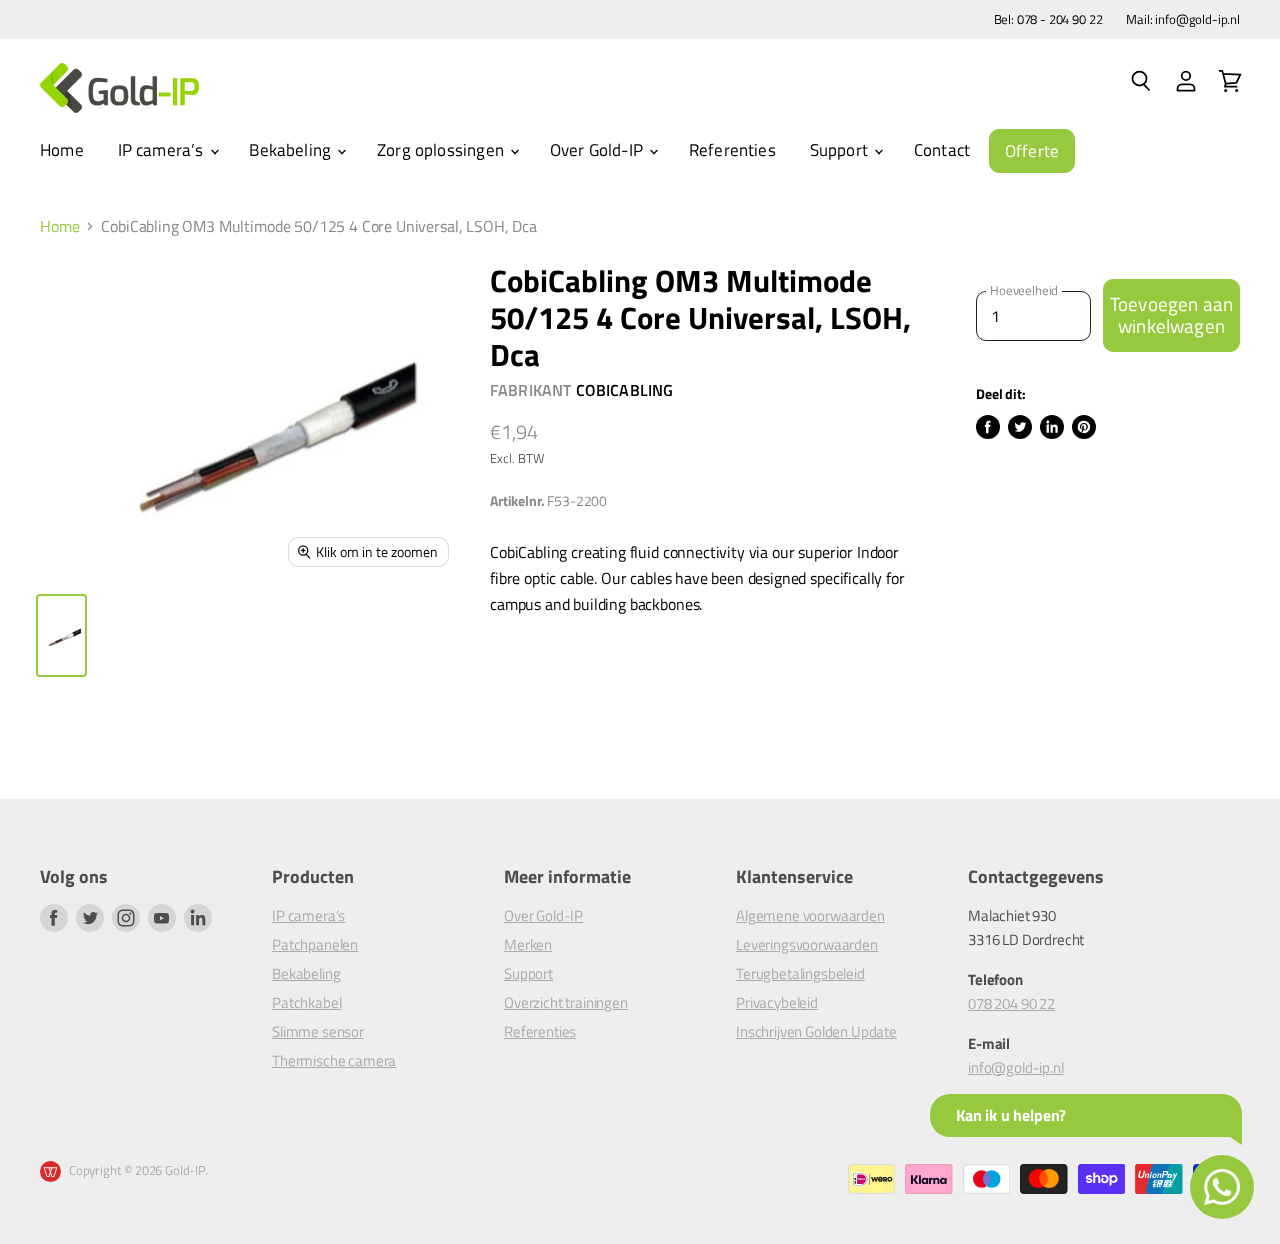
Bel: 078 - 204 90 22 (1048, 19)
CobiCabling (625, 390)
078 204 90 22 (1011, 1003)
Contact (942, 150)
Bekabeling (292, 150)
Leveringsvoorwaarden (807, 944)
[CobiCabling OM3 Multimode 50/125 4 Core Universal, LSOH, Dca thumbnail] (61, 635)
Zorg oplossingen (442, 150)
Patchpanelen (315, 944)
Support (841, 150)
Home (62, 150)
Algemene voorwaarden (810, 915)
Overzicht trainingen (566, 1002)
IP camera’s (163, 150)
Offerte (1032, 151)
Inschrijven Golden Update (816, 1031)
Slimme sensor (318, 1031)
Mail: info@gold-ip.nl (1183, 19)
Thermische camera (334, 1060)
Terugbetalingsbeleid (800, 973)
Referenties (732, 150)
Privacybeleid (777, 1002)
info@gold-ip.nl (1016, 1067)
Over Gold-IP (598, 150)
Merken (528, 944)
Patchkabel (306, 1002)
